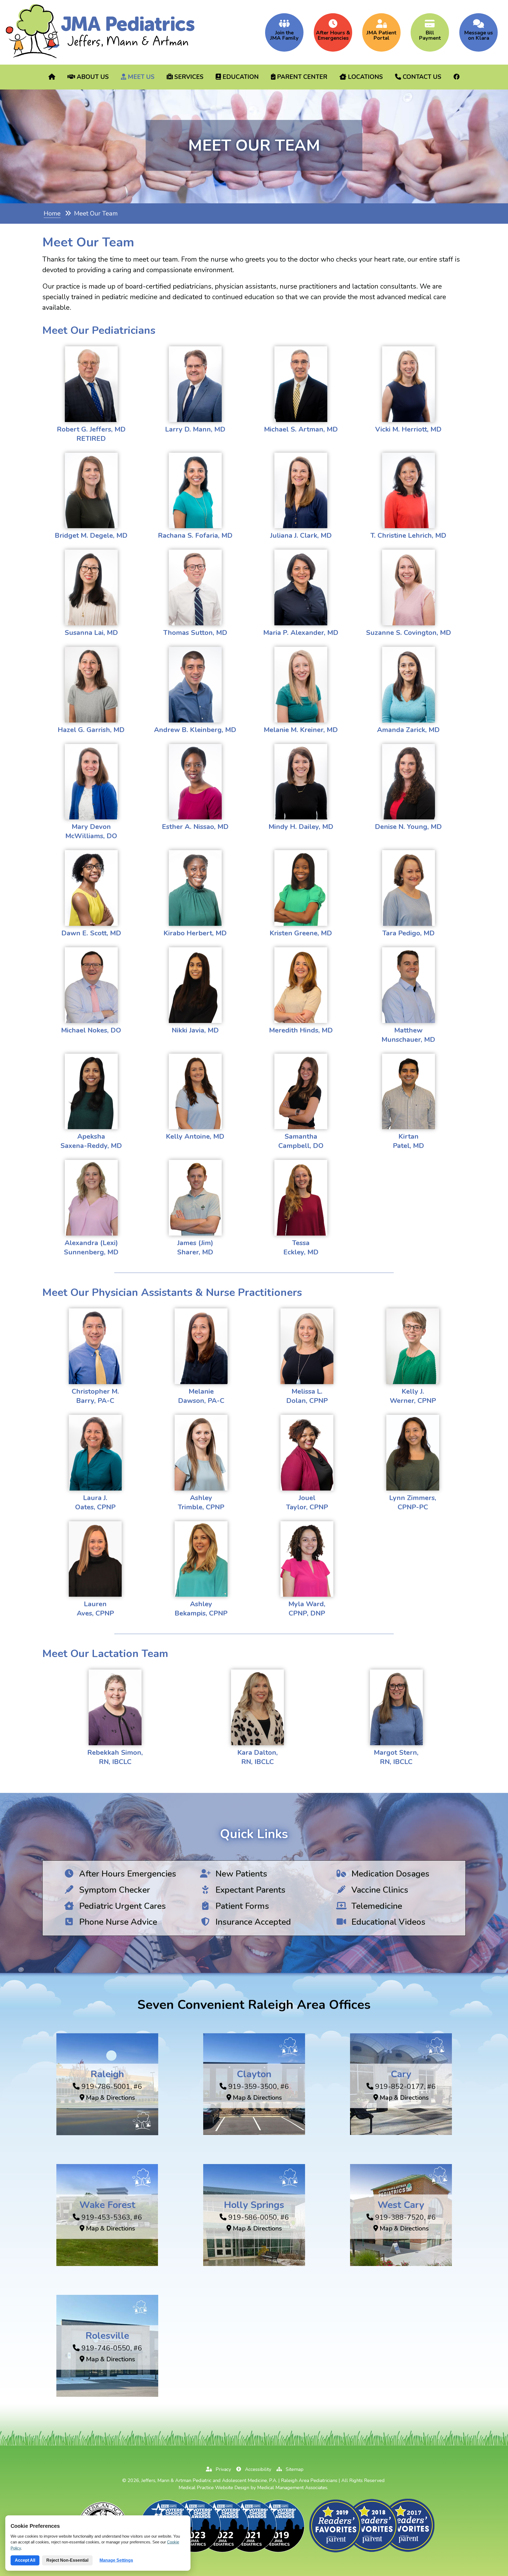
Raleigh (107, 2074)
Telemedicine (376, 1906)
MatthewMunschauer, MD (408, 1035)
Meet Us (140, 77)
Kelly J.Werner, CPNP (413, 1396)
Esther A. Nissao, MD (195, 827)
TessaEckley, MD (301, 1247)
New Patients (240, 1874)
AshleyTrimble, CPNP (201, 1502)
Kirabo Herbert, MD (195, 933)
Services (188, 77)
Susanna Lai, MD (91, 633)
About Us (92, 77)
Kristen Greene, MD (301, 933)
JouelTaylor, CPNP (307, 1502)
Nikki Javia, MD (195, 1030)
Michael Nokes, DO (91, 1030)
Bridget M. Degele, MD (91, 535)
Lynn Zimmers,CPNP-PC (413, 1502)
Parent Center (301, 77)
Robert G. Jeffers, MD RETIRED (91, 434)
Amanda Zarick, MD (408, 730)
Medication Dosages (389, 1874)
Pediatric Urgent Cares (121, 1906)
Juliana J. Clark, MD (301, 535)
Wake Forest (107, 2205)
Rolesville (107, 2335)
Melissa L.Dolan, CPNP (307, 1396)
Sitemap (294, 2469)
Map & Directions (110, 2098)
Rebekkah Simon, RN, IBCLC (115, 1757)
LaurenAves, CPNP (95, 1609)
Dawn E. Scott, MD (91, 933)
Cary (401, 2074)
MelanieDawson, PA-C (201, 1396)
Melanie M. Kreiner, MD (301, 730)
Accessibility (257, 2469)
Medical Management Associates (292, 2488)
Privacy (223, 2469)
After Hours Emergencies (127, 1874)
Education (240, 77)
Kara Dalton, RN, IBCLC (258, 1757)
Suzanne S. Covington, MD (409, 633)
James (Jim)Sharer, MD (195, 1247)
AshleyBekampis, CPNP (201, 1609)
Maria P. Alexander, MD (301, 633)
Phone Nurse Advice (117, 1922)
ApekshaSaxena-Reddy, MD (91, 1141)
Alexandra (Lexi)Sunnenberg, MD (91, 1247)
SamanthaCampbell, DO (301, 1141)
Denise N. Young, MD (408, 827)
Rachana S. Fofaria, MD (195, 535)
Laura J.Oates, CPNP (95, 1502)
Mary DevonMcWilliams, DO (91, 831)
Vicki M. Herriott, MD (408, 429)
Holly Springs (254, 2205)
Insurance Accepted (252, 1922)
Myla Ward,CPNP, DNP (307, 1609)
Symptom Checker (114, 1890)
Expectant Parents (249, 1890)
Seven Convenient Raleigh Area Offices (254, 2005)
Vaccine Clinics (379, 1890)
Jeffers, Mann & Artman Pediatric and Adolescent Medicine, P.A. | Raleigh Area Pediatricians (239, 2480)
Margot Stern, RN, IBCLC (396, 1757)
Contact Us (421, 77)
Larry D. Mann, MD (195, 429)
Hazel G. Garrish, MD (91, 730)
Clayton (254, 2074)
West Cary (401, 2205)
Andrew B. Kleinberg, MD (195, 730)
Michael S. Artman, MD (301, 429)
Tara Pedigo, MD (409, 933)
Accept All (25, 2560)
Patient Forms (241, 1906)
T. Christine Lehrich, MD (408, 535)
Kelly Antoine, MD (195, 1136)
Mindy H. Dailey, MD (301, 827)
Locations (365, 77)
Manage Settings (116, 2560)
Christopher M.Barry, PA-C (95, 1396)
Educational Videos (387, 1922)
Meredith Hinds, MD (301, 1030)
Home (52, 214)
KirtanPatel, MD (409, 1141)
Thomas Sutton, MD (195, 633)
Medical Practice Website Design (214, 2488)
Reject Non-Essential (67, 2560)
